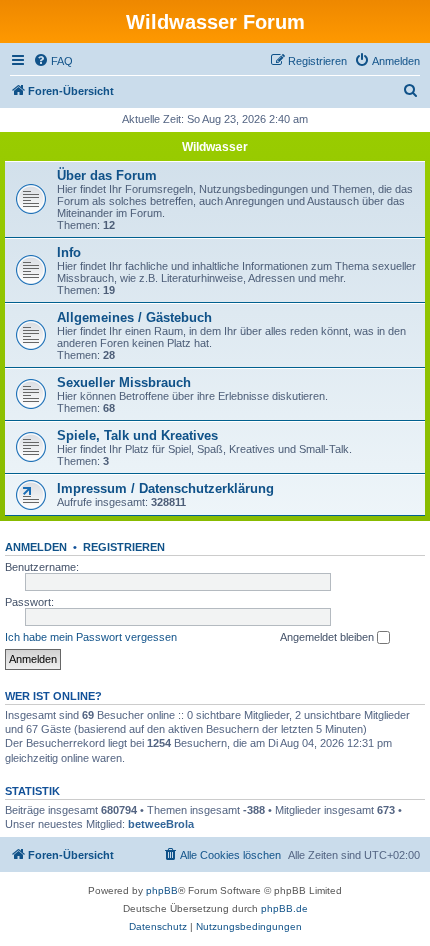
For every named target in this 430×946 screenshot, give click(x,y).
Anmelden (36, 547)
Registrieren (124, 547)
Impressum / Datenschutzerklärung (165, 488)
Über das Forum (107, 175)
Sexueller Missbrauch (124, 382)
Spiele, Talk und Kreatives (137, 435)
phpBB (162, 890)
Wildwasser (215, 147)
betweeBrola (161, 824)
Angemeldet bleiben (328, 637)
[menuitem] (53, 61)
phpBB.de (284, 908)
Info (69, 252)
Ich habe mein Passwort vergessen (91, 637)
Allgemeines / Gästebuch (134, 317)
